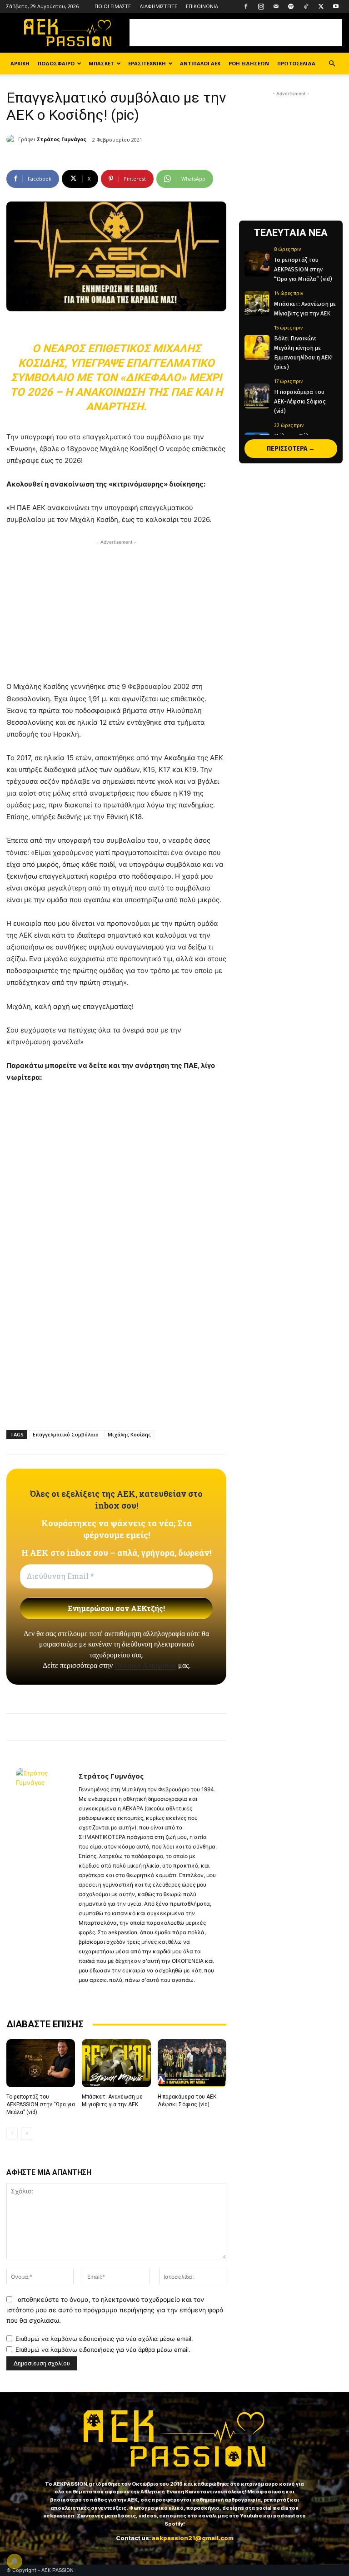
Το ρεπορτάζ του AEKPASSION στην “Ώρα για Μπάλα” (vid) (41, 2104)
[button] (332, 64)
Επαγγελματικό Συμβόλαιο (66, 1434)
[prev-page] (12, 2134)
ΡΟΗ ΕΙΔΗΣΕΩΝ (249, 63)
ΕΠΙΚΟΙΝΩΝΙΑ (202, 6)
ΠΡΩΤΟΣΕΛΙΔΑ (296, 63)
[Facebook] (246, 6)
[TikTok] (306, 6)
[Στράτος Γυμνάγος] (12, 139)
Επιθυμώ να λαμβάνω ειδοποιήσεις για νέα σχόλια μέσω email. (104, 2339)
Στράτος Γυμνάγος (62, 139)
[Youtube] (336, 6)
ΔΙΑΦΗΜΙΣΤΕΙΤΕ (158, 6)
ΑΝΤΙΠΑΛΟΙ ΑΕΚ (200, 63)
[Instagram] (261, 6)
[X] (321, 6)
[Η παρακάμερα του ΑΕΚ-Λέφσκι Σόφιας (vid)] (192, 2063)
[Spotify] (291, 6)
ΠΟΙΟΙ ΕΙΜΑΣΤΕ (113, 6)
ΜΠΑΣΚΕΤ (101, 63)
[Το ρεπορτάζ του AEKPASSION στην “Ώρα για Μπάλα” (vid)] (41, 2063)
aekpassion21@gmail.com (193, 2538)
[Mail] (276, 6)
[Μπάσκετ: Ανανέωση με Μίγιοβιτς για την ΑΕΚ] (116, 2063)
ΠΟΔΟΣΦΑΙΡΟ (56, 63)
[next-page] (27, 2134)
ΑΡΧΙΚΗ (20, 63)
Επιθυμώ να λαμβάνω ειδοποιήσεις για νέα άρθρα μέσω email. (103, 2350)
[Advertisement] (236, 33)
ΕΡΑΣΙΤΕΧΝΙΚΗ (147, 63)
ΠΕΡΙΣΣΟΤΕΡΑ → (291, 449)
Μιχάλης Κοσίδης (129, 1434)
